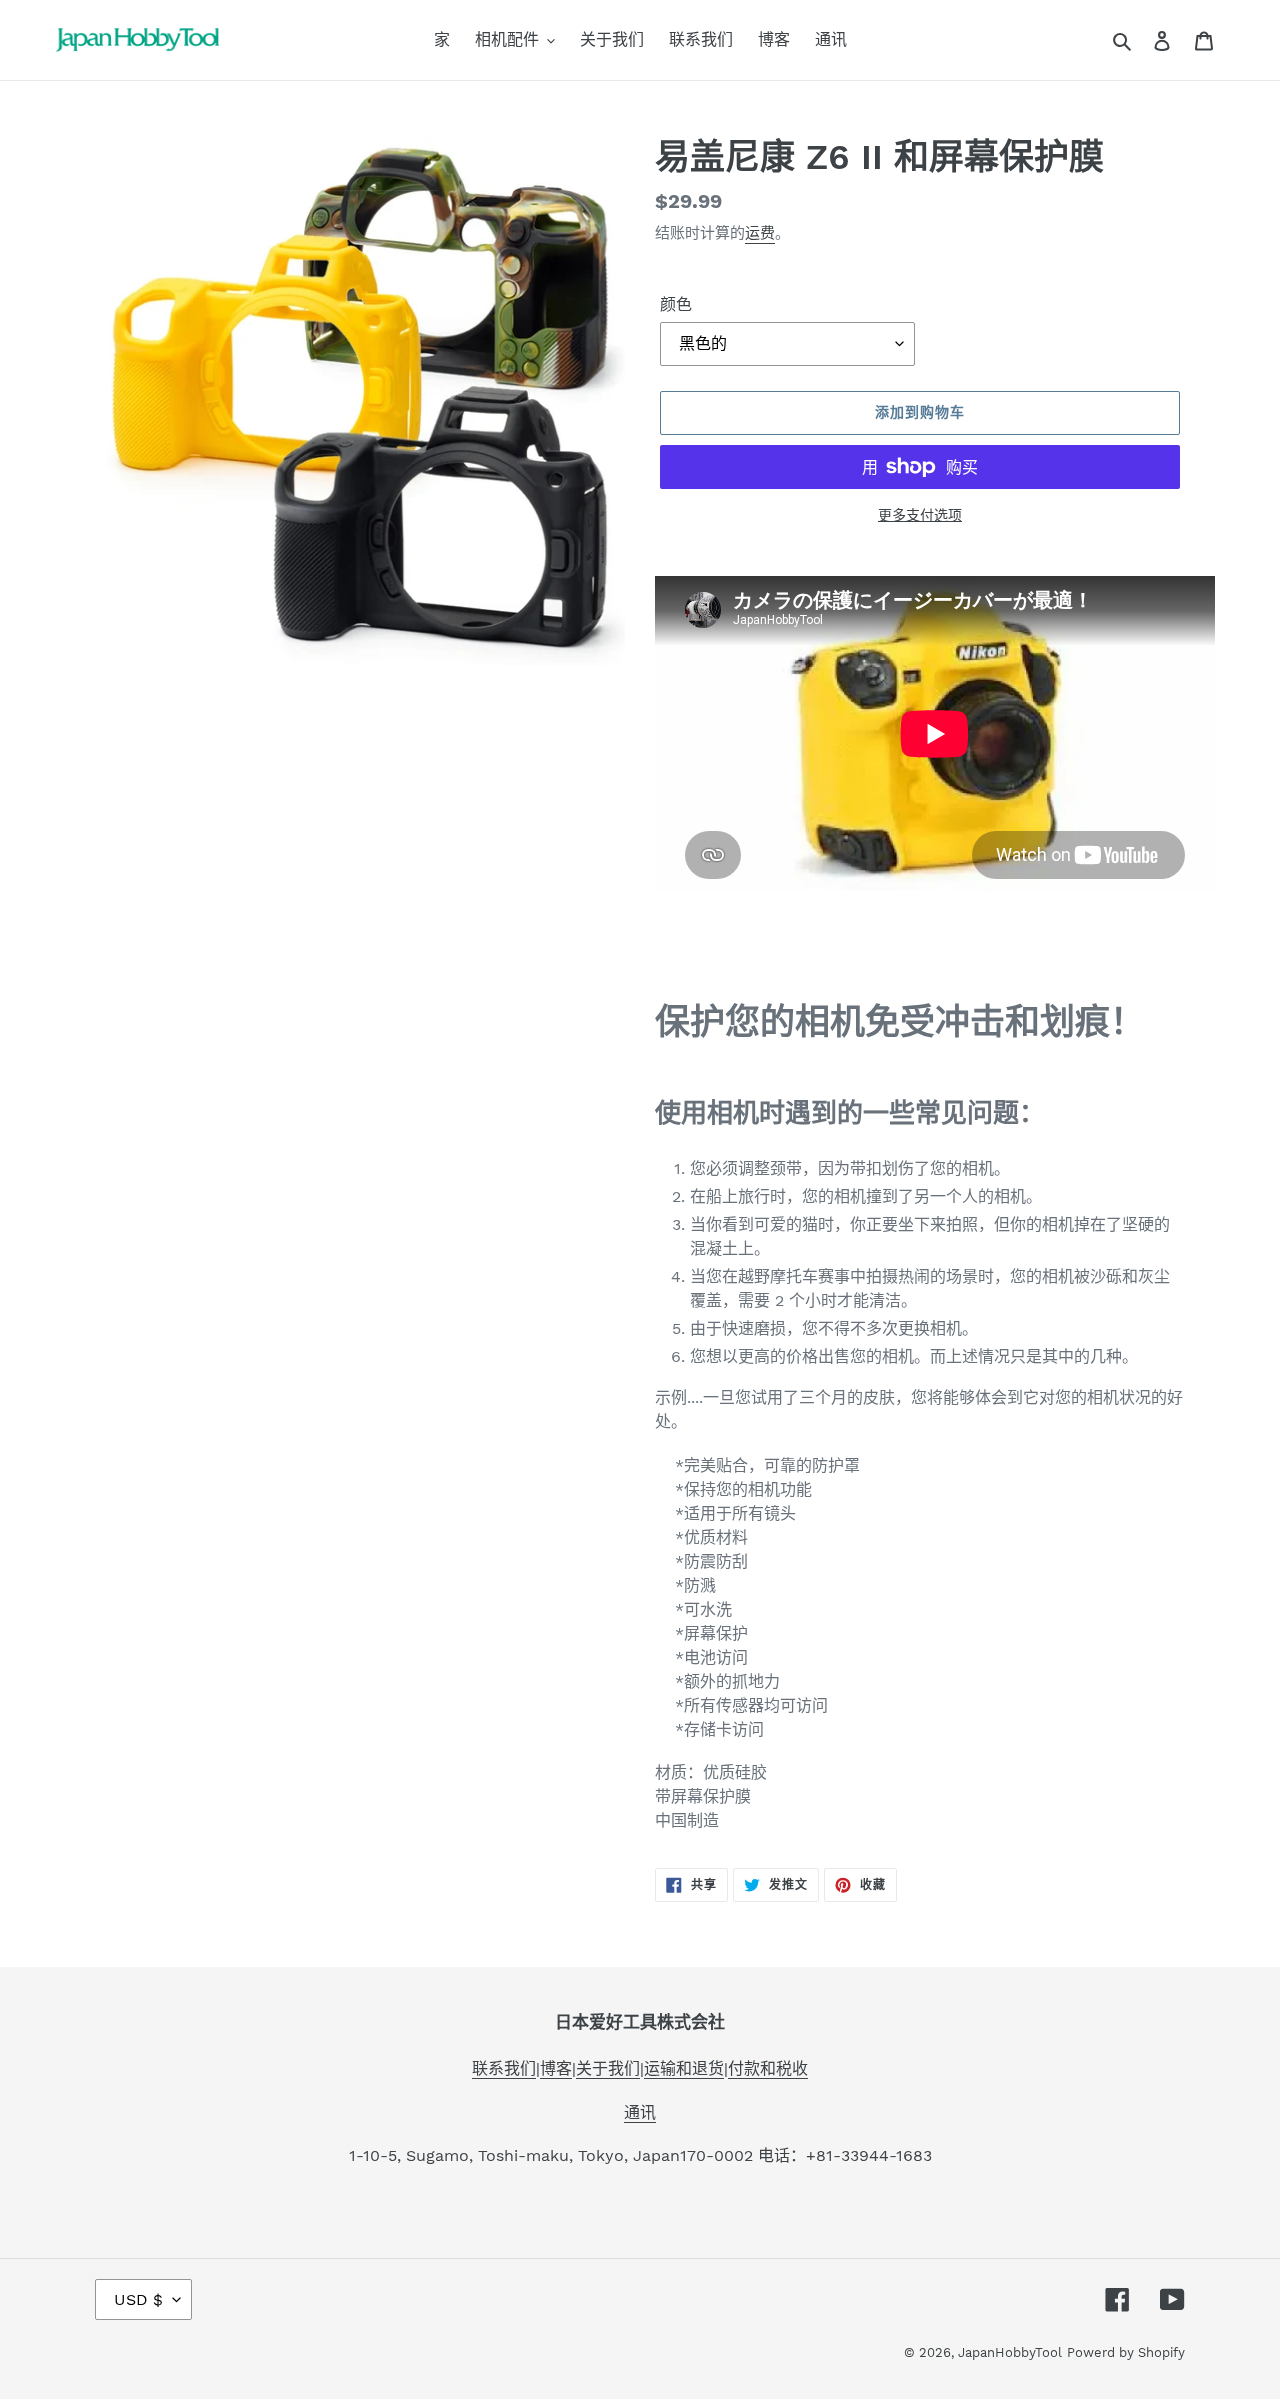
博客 (556, 2068)
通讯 (640, 2112)
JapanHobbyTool (1010, 2352)
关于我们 (608, 2068)
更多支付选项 (920, 515)
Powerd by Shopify (1126, 2352)
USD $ (138, 2299)
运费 (760, 233)
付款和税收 (768, 2068)
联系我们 (504, 2068)
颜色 (676, 304)
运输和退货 (684, 2068)
